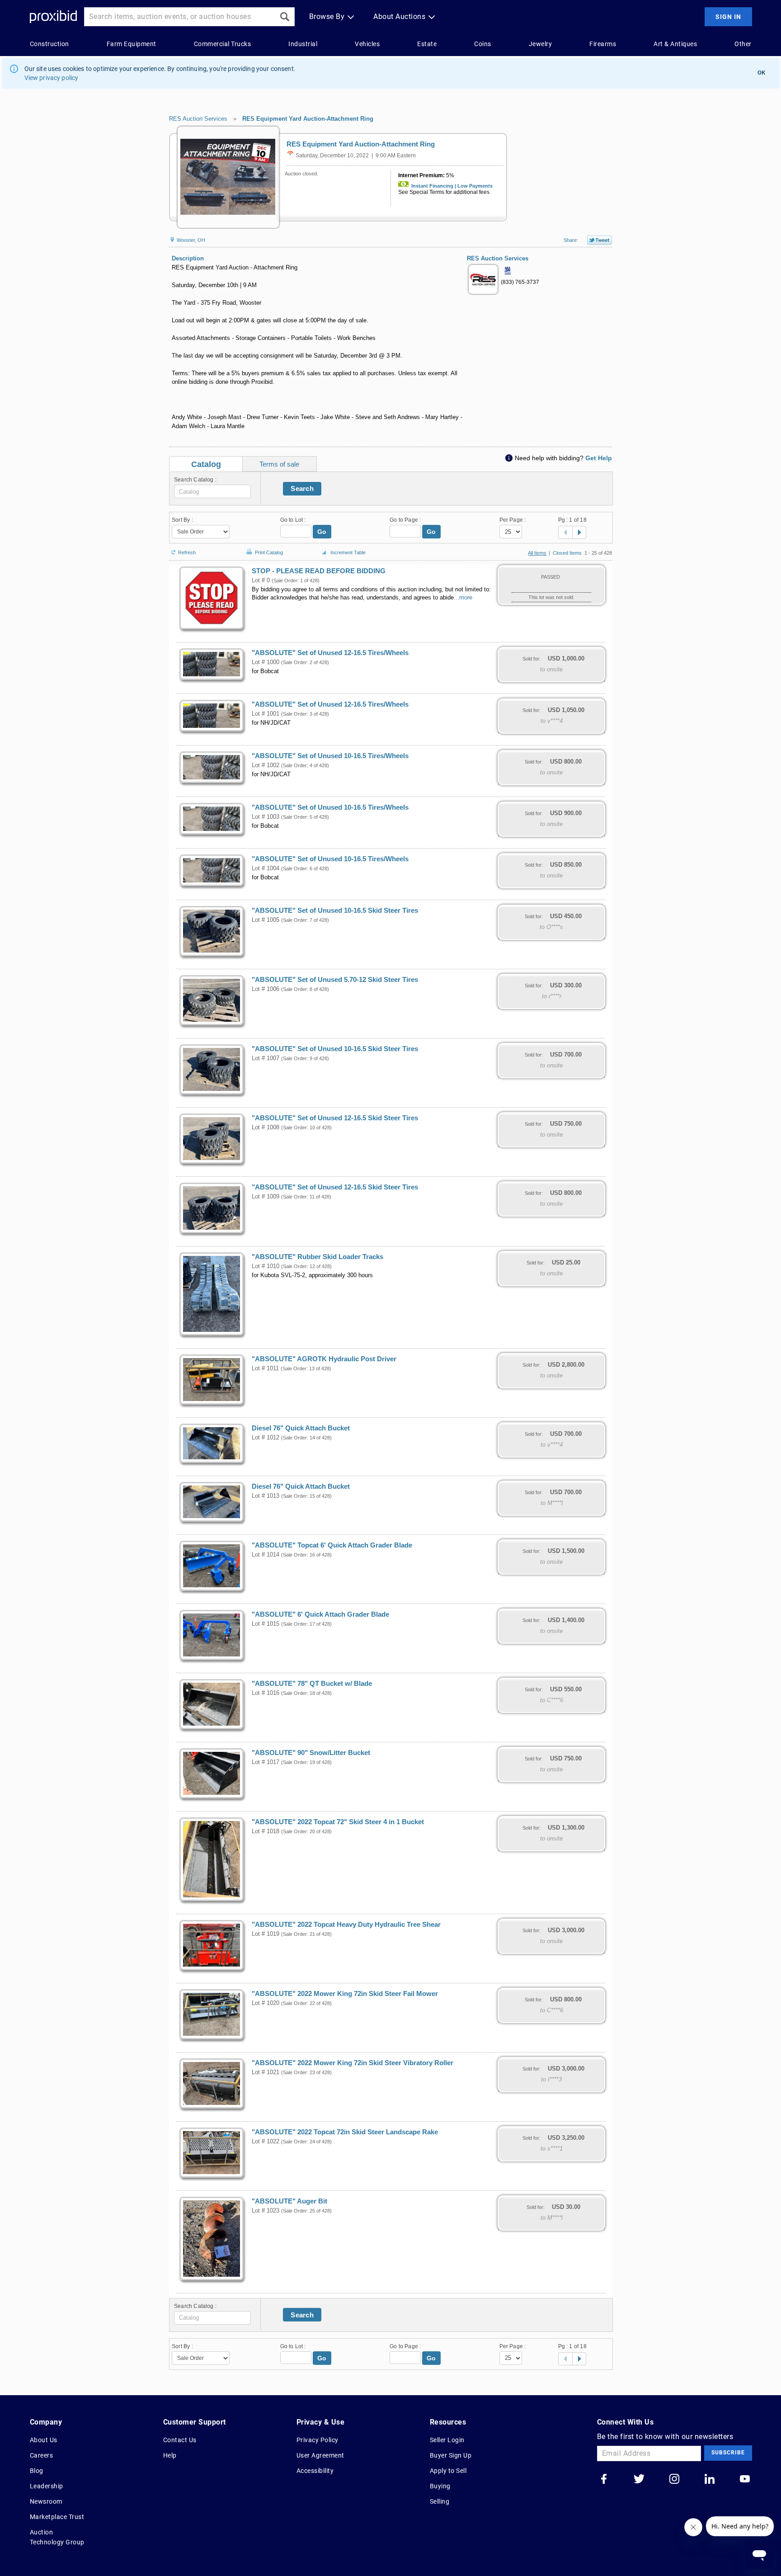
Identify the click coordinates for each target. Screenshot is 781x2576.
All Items (537, 553)
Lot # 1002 (266, 765)
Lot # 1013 (266, 1496)
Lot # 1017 (266, 1762)
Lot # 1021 (266, 2072)
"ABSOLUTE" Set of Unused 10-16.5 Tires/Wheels (330, 756)
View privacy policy (52, 78)
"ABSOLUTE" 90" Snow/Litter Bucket (311, 1753)
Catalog (206, 464)
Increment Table (348, 552)
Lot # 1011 (265, 1368)
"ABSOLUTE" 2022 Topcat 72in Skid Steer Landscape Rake (345, 2132)
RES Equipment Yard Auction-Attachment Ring (308, 119)
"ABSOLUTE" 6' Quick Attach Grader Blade (320, 1614)
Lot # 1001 (266, 714)
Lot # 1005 (266, 920)
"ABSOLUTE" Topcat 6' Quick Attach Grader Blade (332, 1545)
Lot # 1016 (266, 1693)
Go (322, 532)
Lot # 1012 (266, 1438)
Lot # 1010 (266, 1266)
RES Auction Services (198, 119)
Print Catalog (269, 551)
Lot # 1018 (266, 1831)
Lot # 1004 (266, 868)
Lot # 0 (261, 580)
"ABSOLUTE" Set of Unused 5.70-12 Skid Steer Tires (335, 980)
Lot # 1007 (266, 1058)
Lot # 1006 (266, 989)
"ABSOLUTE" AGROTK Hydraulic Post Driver (324, 1359)
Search (302, 488)
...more (463, 598)
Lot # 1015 (266, 1624)
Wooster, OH (190, 240)
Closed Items (567, 553)
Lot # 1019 (266, 1934)
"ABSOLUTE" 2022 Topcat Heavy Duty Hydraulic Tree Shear (346, 1925)
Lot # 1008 (266, 1128)
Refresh (187, 552)
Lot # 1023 (266, 2211)
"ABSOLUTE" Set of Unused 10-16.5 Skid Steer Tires (335, 911)
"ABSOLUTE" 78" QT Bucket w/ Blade (312, 1684)
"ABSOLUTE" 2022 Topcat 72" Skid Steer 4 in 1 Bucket (338, 1822)
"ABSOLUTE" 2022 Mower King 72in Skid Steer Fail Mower (345, 1994)
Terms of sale (279, 464)
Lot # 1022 (266, 2142)
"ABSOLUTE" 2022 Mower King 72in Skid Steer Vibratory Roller (353, 2063)
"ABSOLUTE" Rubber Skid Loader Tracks (318, 1257)
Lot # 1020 (266, 2003)
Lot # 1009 (266, 1197)
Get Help (599, 458)
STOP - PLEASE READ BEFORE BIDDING (319, 571)
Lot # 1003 (266, 817)
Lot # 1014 (266, 1555)
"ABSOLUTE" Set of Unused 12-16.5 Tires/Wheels (330, 653)
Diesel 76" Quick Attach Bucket (301, 1428)
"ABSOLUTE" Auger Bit (289, 2201)
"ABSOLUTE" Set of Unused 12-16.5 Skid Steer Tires (335, 1118)
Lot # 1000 (266, 662)
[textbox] (212, 491)
